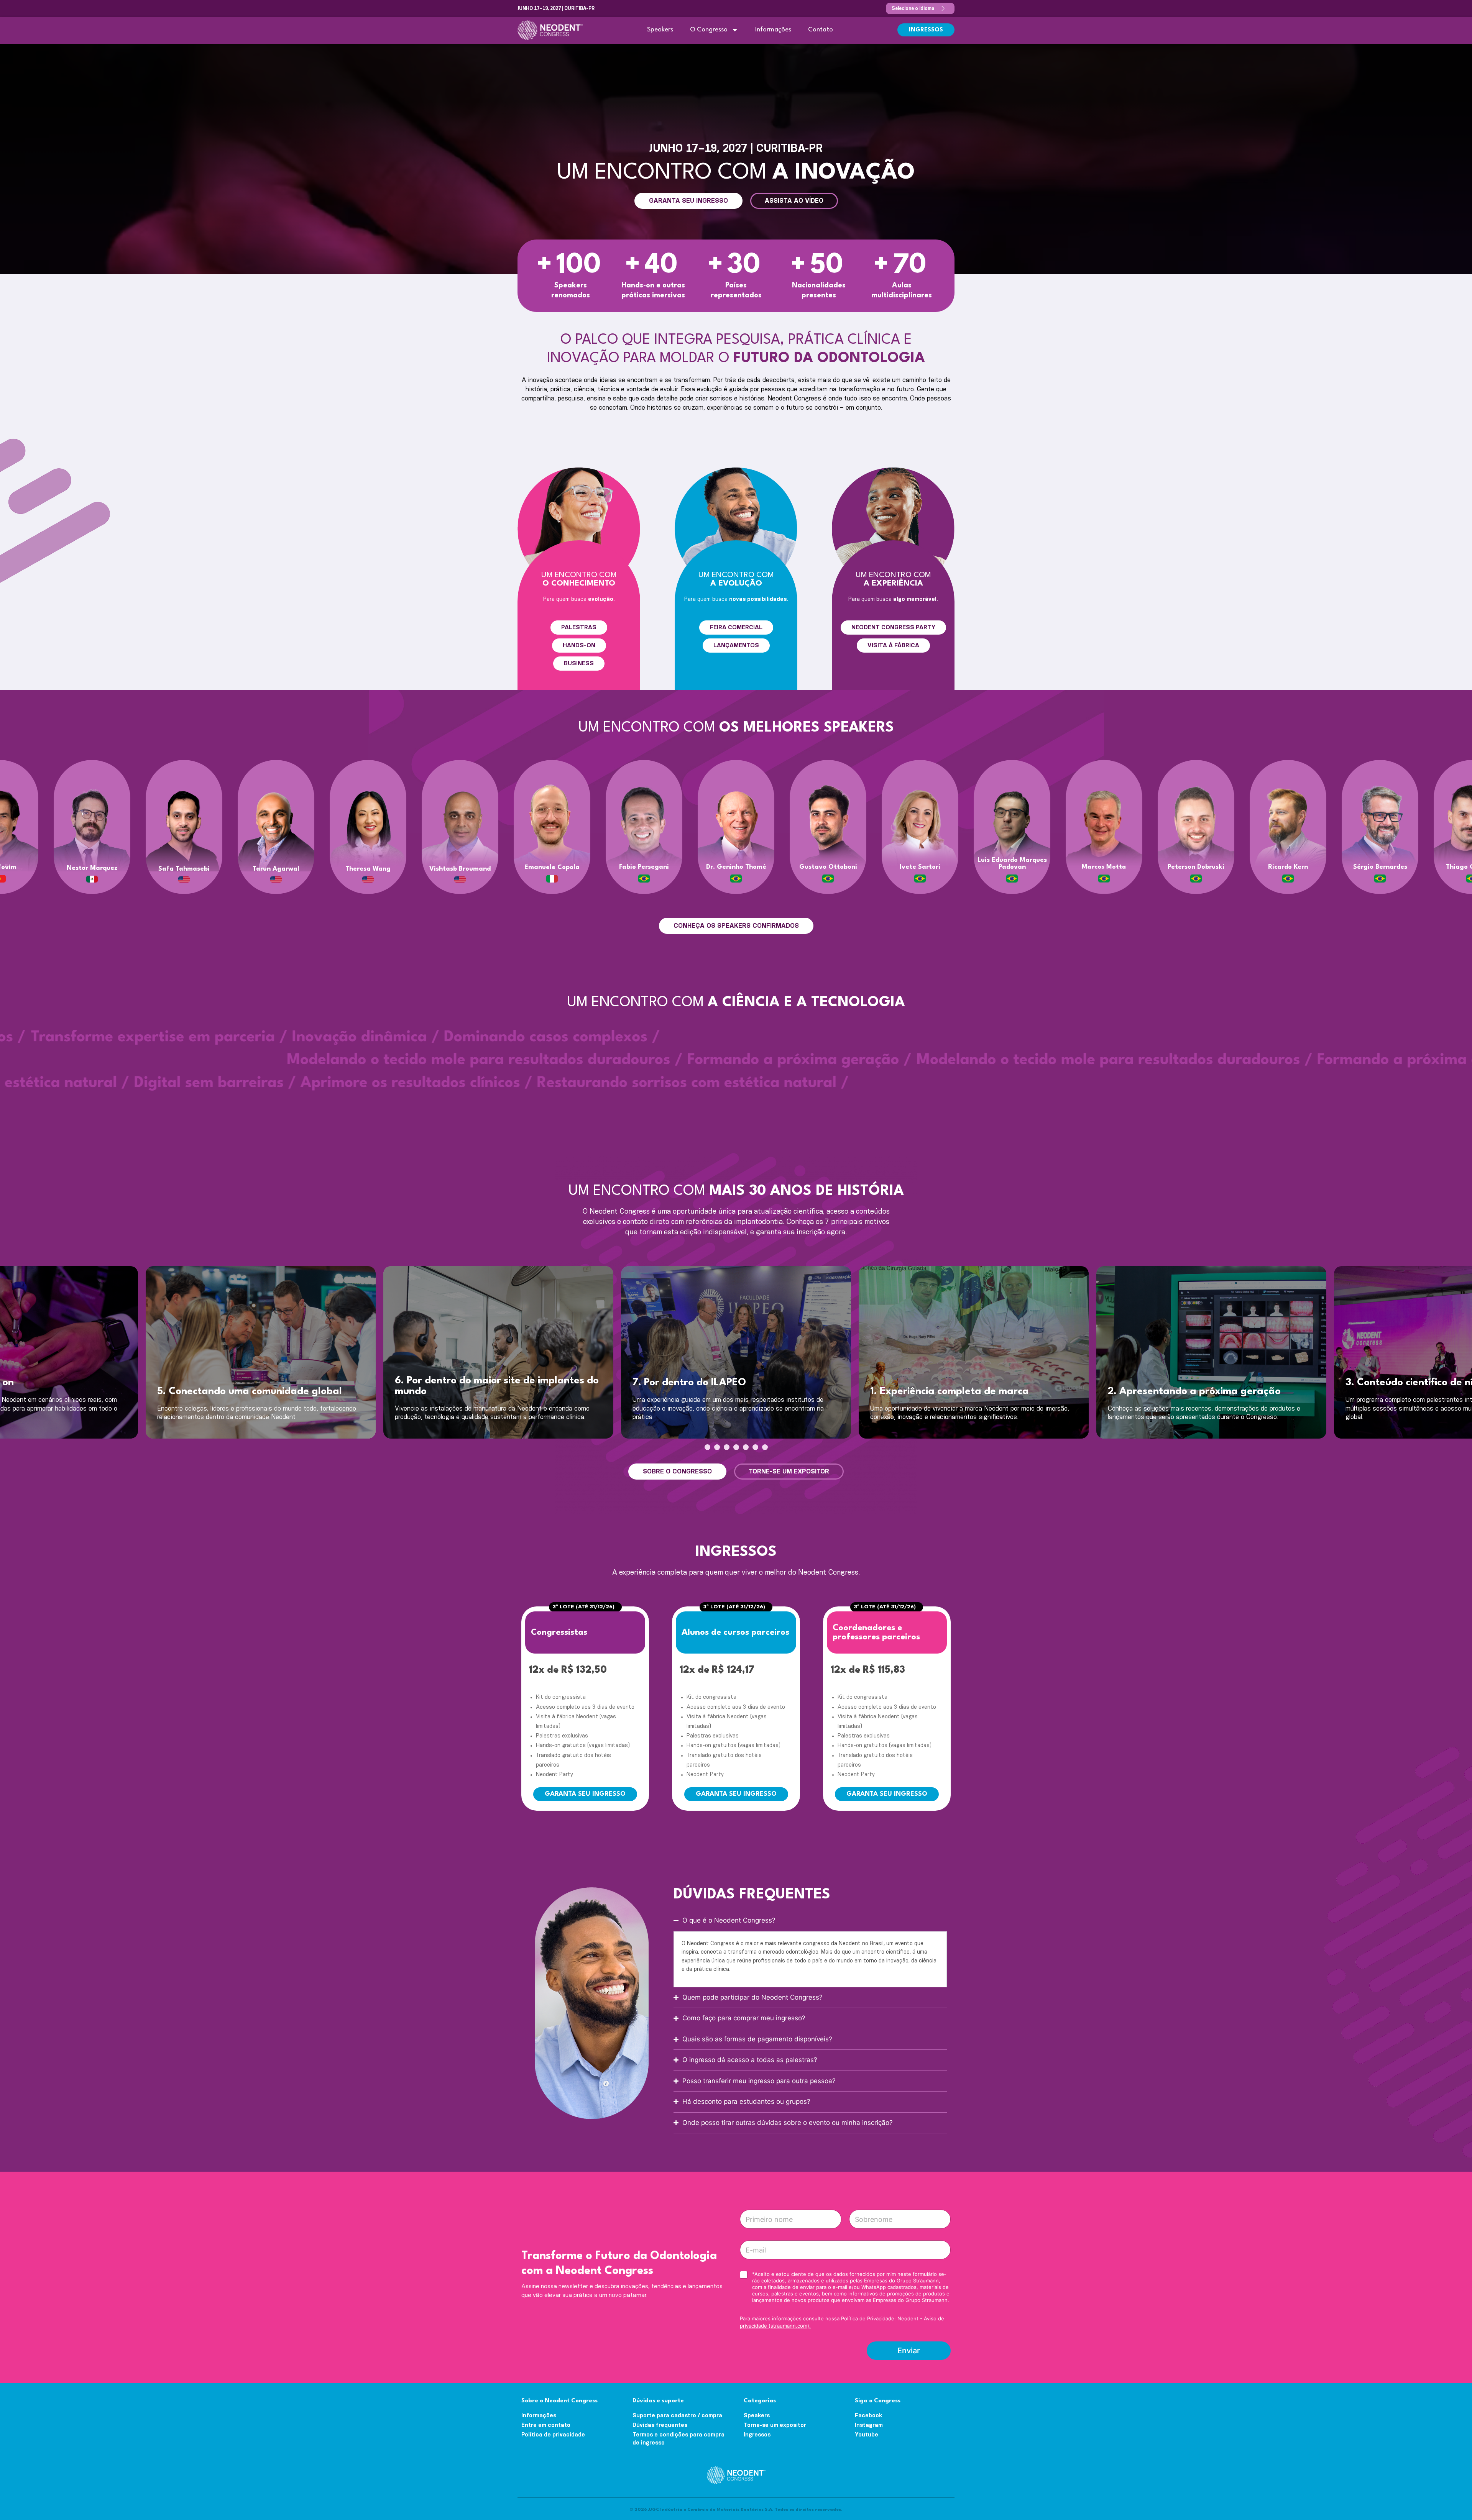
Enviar (909, 2351)
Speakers (660, 30)
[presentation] (707, 1447)
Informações (773, 30)
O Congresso (709, 30)
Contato (821, 30)
